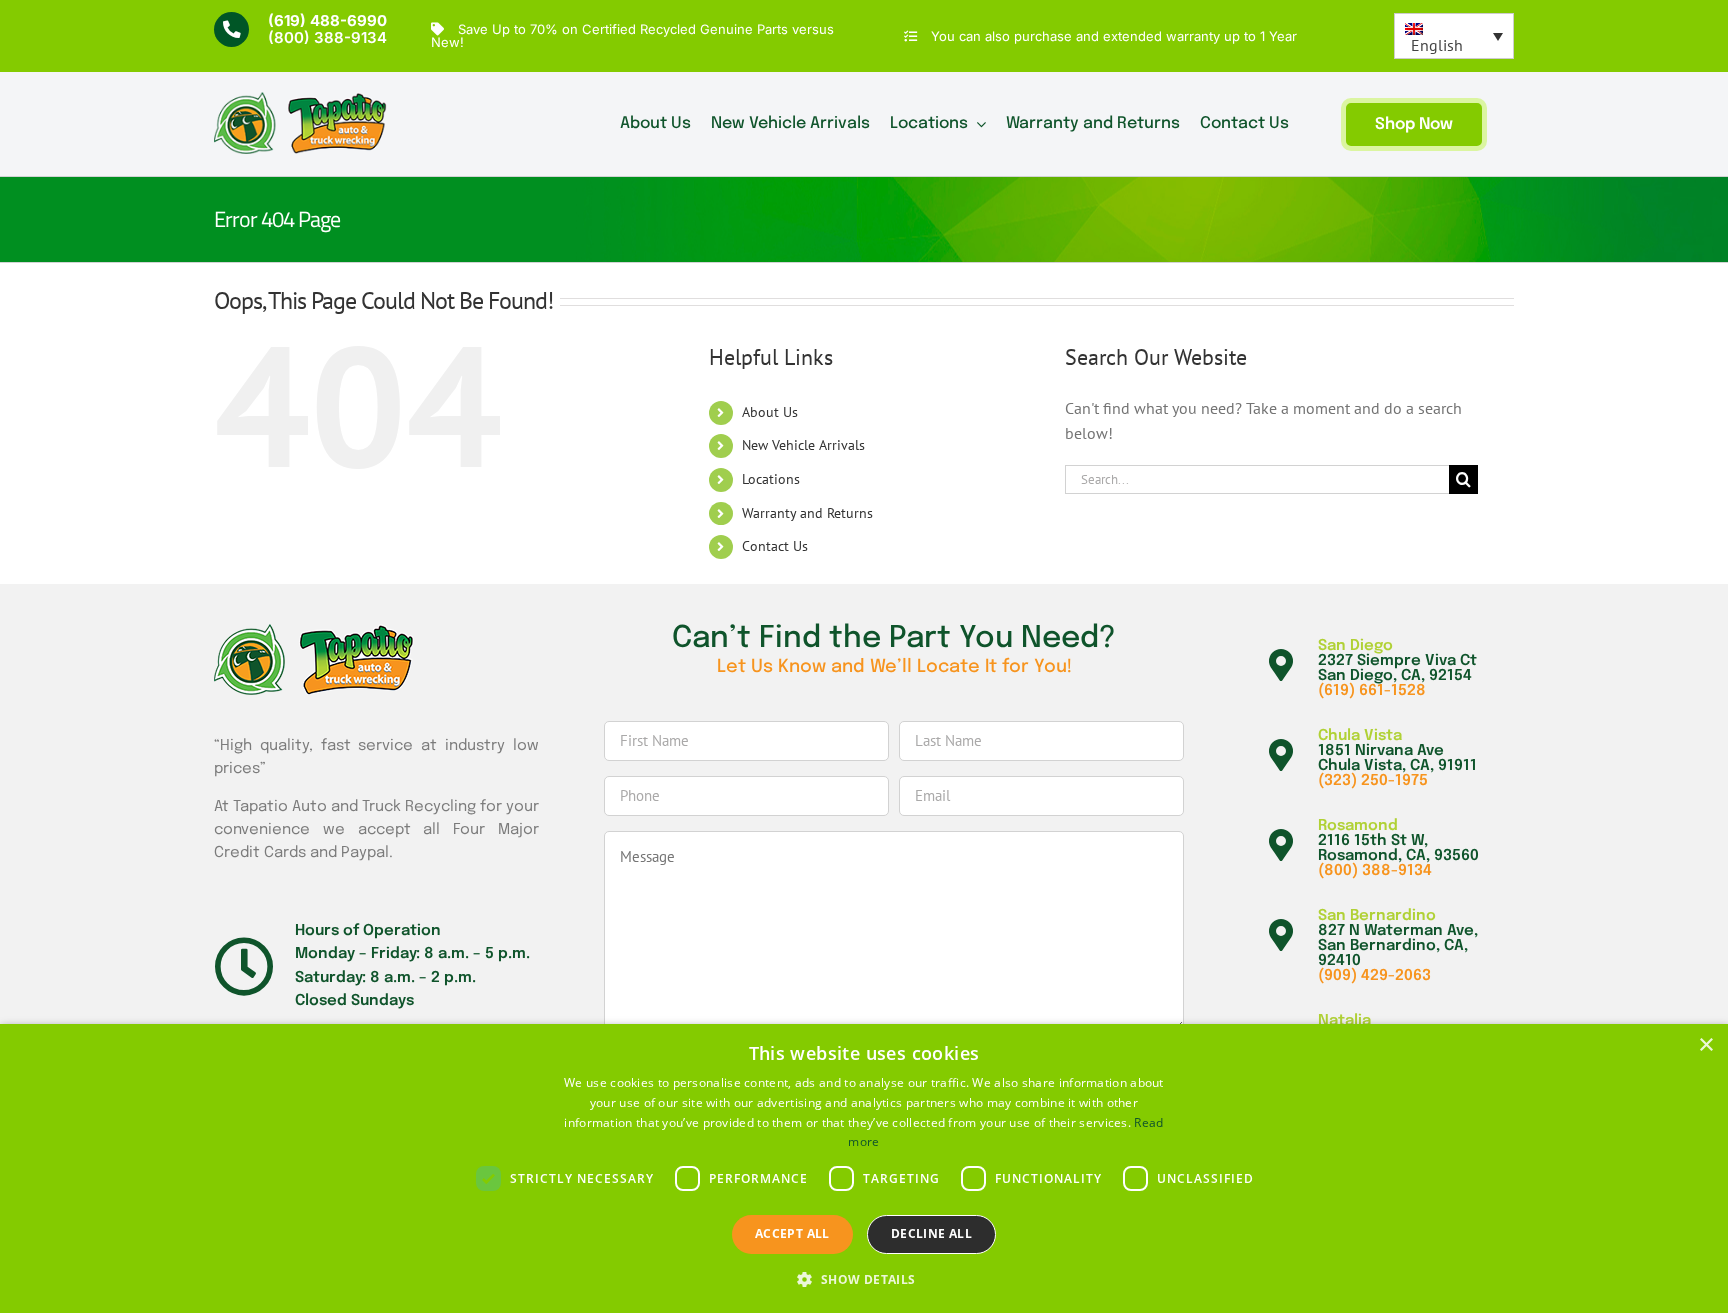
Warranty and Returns (807, 513)
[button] (863, 1279)
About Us (770, 412)
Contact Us (775, 546)
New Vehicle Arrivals (803, 445)
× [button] (1705, 1045)
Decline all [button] (931, 1233)
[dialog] (864, 1168)
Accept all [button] (792, 1233)
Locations (771, 479)
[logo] (300, 100)
